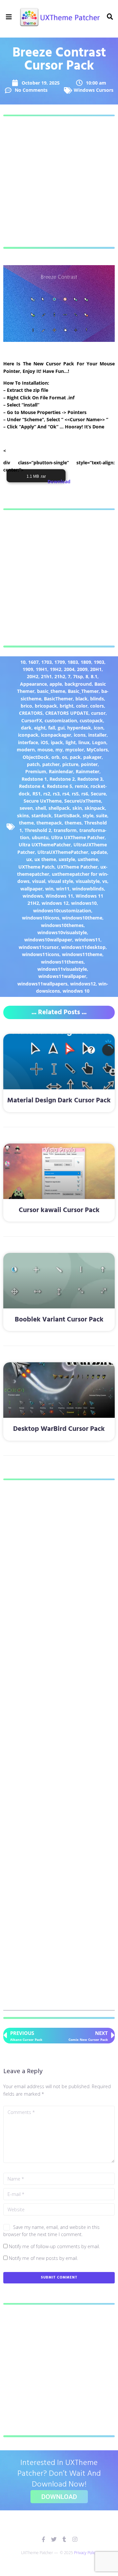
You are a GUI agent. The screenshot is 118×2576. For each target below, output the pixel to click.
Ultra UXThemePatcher (45, 845)
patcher (51, 764)
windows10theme (82, 918)
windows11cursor (39, 947)
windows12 (83, 984)
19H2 (56, 669)
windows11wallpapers (42, 984)
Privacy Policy (86, 2553)
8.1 (94, 676)
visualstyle (88, 881)
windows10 (84, 903)
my (59, 750)
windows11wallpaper (62, 976)
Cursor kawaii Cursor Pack (59, 1210)
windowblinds (88, 889)
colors (97, 706)
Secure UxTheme (43, 801)
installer (97, 735)
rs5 (75, 794)
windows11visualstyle (62, 969)
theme (26, 823)
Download (59, 481)
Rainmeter (88, 771)
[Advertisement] (59, 182)
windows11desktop (83, 947)
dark (26, 728)
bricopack (46, 706)
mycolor (75, 750)
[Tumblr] (64, 2539)
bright (67, 706)
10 (23, 662)
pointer (89, 764)
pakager (92, 757)
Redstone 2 (62, 779)
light (71, 742)
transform (65, 830)
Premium (36, 771)
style (88, 816)
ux (29, 859)
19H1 (41, 669)
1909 (28, 669)
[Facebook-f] (43, 2539)
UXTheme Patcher (77, 867)
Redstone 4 (32, 786)
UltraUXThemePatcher (63, 852)
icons (80, 735)
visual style (60, 881)
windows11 (88, 940)
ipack (57, 742)
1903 (99, 662)
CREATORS (31, 713)
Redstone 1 (34, 779)
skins (23, 816)
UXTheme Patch (36, 867)
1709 (60, 662)
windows (33, 896)
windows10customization (62, 911)
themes (73, 823)
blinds (97, 699)
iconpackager (56, 735)
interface (28, 742)
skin (77, 808)
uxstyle (67, 859)
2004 (69, 669)
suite (102, 816)
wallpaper (31, 889)
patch (33, 764)
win (49, 889)
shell (41, 808)
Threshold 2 (38, 830)
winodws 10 (76, 991)
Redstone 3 (90, 779)
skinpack (95, 808)
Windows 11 (59, 896)
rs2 (47, 794)
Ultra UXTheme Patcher (78, 837)
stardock (41, 816)
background (78, 684)
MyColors (97, 750)
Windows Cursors (94, 90)
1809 (86, 662)
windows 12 (55, 903)
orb (55, 757)
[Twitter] (54, 2539)
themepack (49, 823)
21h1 (46, 676)
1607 (33, 662)
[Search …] (109, 17)
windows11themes (62, 962)
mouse (45, 750)
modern (26, 750)
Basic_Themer (83, 691)
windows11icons (41, 954)
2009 (82, 669)
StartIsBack (67, 816)
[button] (9, 17)
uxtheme (88, 859)
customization (61, 720)
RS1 (37, 794)
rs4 (66, 794)
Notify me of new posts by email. (43, 2258)
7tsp (78, 676)
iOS (44, 742)
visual (39, 881)
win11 (63, 889)
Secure (98, 794)
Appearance (33, 684)
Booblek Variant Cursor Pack (59, 1320)
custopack (91, 720)
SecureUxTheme (83, 801)
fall (52, 728)
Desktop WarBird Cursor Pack (59, 1429)
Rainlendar (61, 771)
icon (98, 728)
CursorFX (32, 720)
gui (61, 728)
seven (26, 808)
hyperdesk (79, 728)
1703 (47, 662)
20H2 (33, 676)
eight (40, 728)
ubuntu (40, 837)
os (65, 757)
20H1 (96, 669)
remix (81, 786)
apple (56, 684)
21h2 (60, 676)
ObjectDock (36, 757)
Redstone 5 (59, 786)
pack (75, 757)
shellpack (59, 808)
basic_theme (51, 691)
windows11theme (82, 954)
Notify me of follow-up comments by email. (54, 2246)
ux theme (45, 859)
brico (26, 706)
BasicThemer (58, 699)
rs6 (85, 794)
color (82, 706)
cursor (98, 713)
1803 (73, 662)
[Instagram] (75, 2539)
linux (84, 742)
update (99, 852)
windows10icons (41, 918)
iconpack (28, 735)
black (81, 699)
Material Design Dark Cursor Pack (59, 1101)
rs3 (56, 794)
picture (70, 764)
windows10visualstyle (62, 932)
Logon (99, 742)
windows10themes (62, 925)
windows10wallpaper (48, 940)
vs (105, 881)
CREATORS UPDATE (67, 713)
